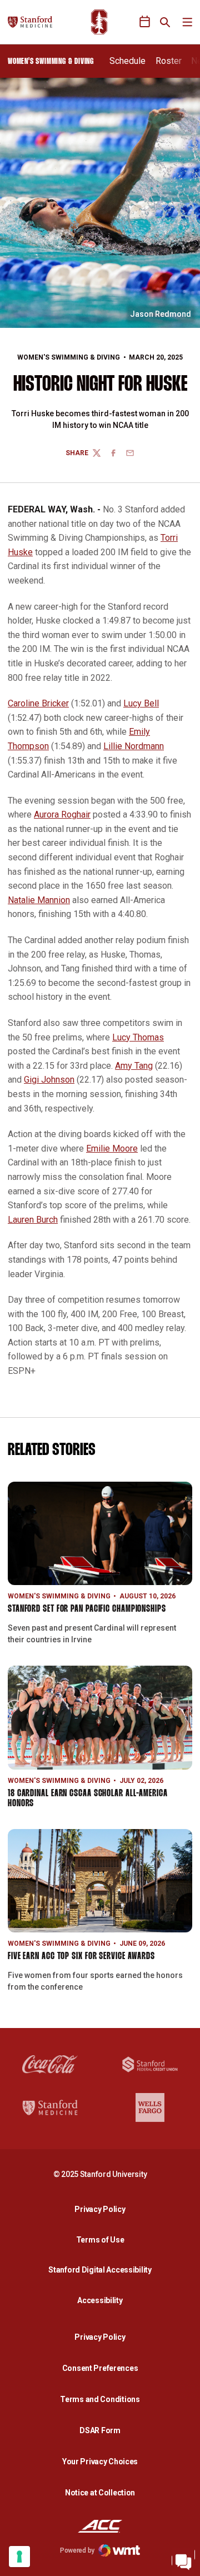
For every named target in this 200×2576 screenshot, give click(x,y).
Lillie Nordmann (134, 746)
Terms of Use (100, 2240)
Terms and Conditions (100, 2399)
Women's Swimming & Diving (69, 357)
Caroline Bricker (38, 703)
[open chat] (183, 2559)
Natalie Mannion (39, 900)
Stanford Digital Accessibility (103, 2269)
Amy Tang (134, 1066)
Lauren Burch (33, 1220)
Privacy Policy (103, 2209)
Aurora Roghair (62, 814)
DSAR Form (100, 2430)
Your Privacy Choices (100, 2462)
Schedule (127, 61)
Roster (169, 61)
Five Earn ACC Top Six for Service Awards (81, 1957)
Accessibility (103, 2300)
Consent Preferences (100, 2368)
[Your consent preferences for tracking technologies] (19, 2557)
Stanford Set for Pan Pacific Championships (87, 1609)
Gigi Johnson (49, 1080)
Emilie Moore (112, 1149)
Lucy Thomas (138, 1037)
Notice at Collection (100, 2493)
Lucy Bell (141, 703)
